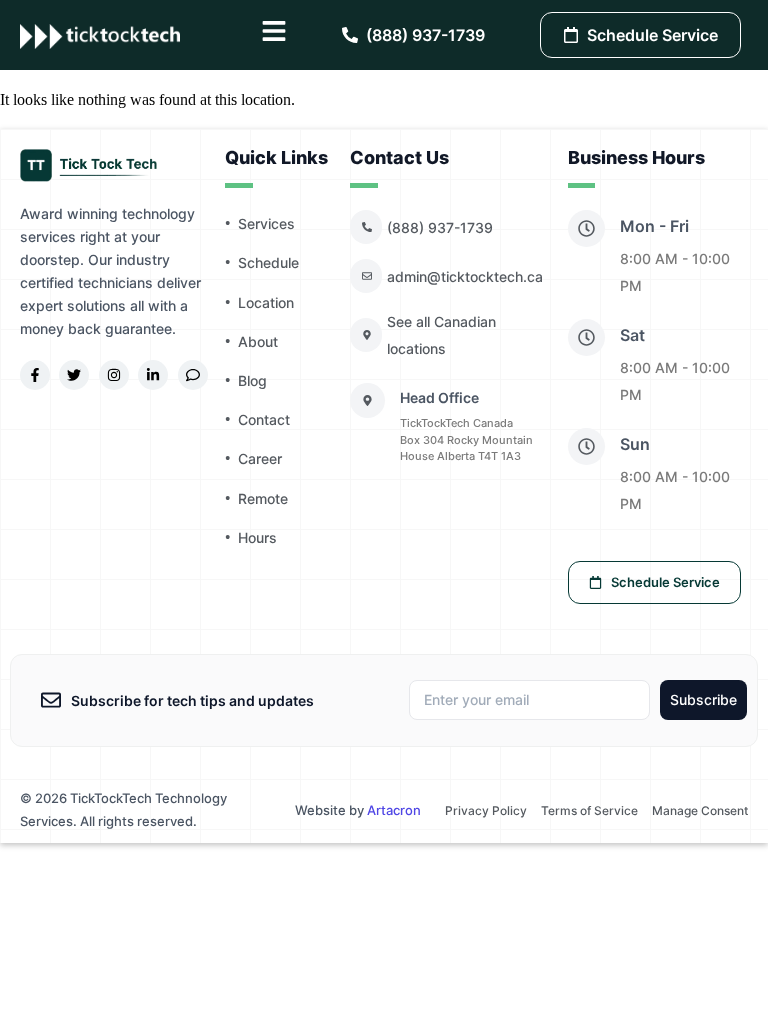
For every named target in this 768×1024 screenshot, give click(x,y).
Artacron (394, 810)
